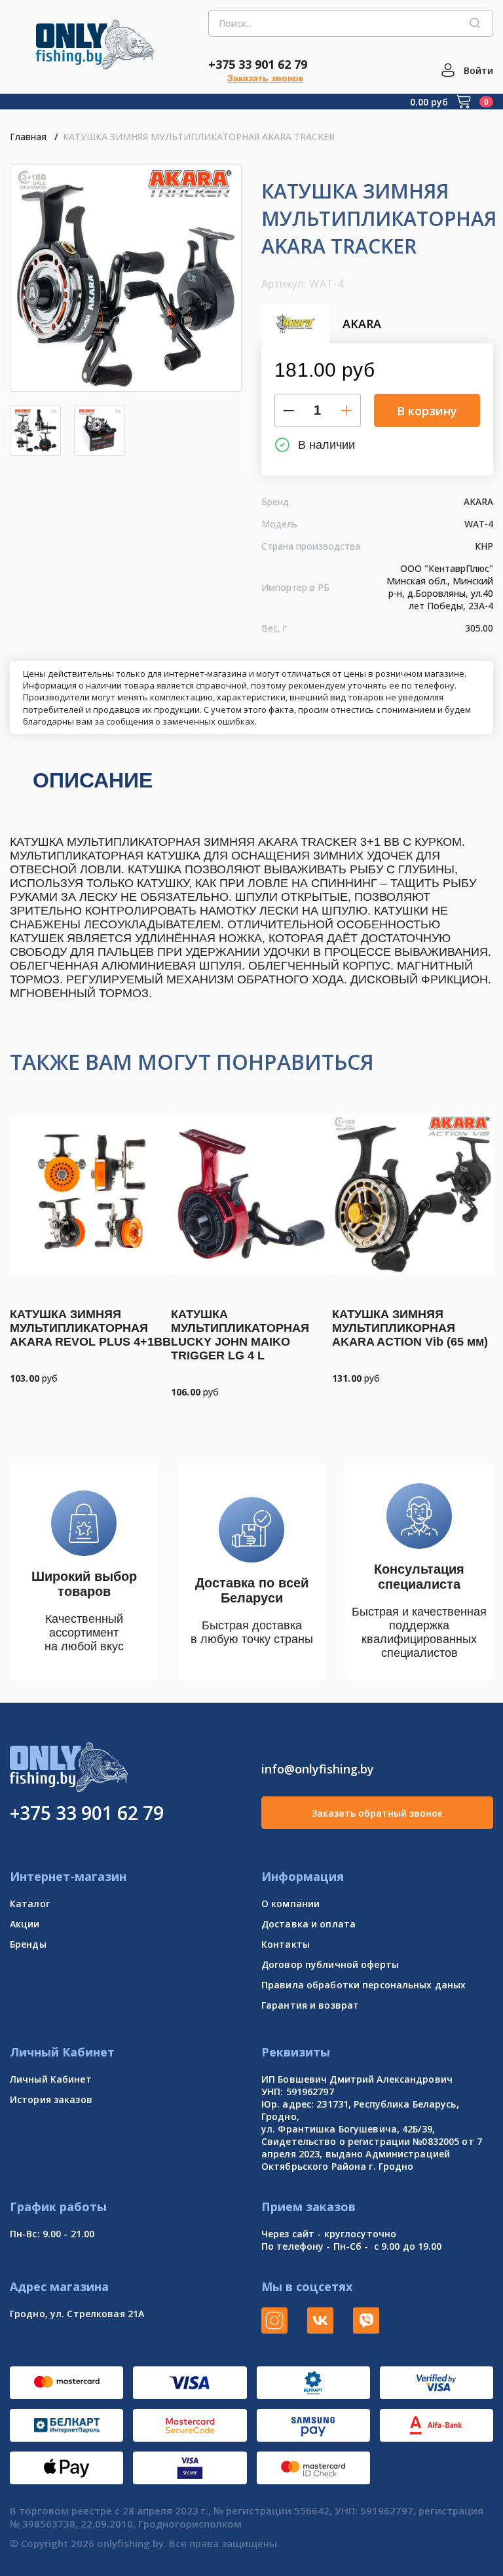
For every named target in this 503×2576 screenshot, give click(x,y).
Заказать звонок (265, 78)
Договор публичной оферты (330, 1964)
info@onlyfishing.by (318, 1769)
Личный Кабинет (51, 2079)
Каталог (30, 1904)
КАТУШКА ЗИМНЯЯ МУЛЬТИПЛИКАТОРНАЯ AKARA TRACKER (199, 137)
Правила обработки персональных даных (363, 1985)
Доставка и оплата (308, 1924)
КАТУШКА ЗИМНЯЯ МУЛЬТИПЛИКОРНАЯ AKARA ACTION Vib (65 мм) (410, 1328)
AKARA (362, 324)
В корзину (427, 411)
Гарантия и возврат (310, 2005)
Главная (28, 137)
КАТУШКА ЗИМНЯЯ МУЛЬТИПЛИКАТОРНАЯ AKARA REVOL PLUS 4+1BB (90, 1328)
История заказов (51, 2099)
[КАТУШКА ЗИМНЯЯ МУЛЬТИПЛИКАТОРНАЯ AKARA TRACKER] (126, 278)
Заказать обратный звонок (377, 1813)
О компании (290, 1904)
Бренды (28, 1944)
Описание (93, 780)
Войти (478, 70)
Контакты (286, 1944)
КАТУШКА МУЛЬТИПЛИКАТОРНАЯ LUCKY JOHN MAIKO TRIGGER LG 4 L (240, 1335)
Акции (25, 1924)
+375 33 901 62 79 (258, 64)
